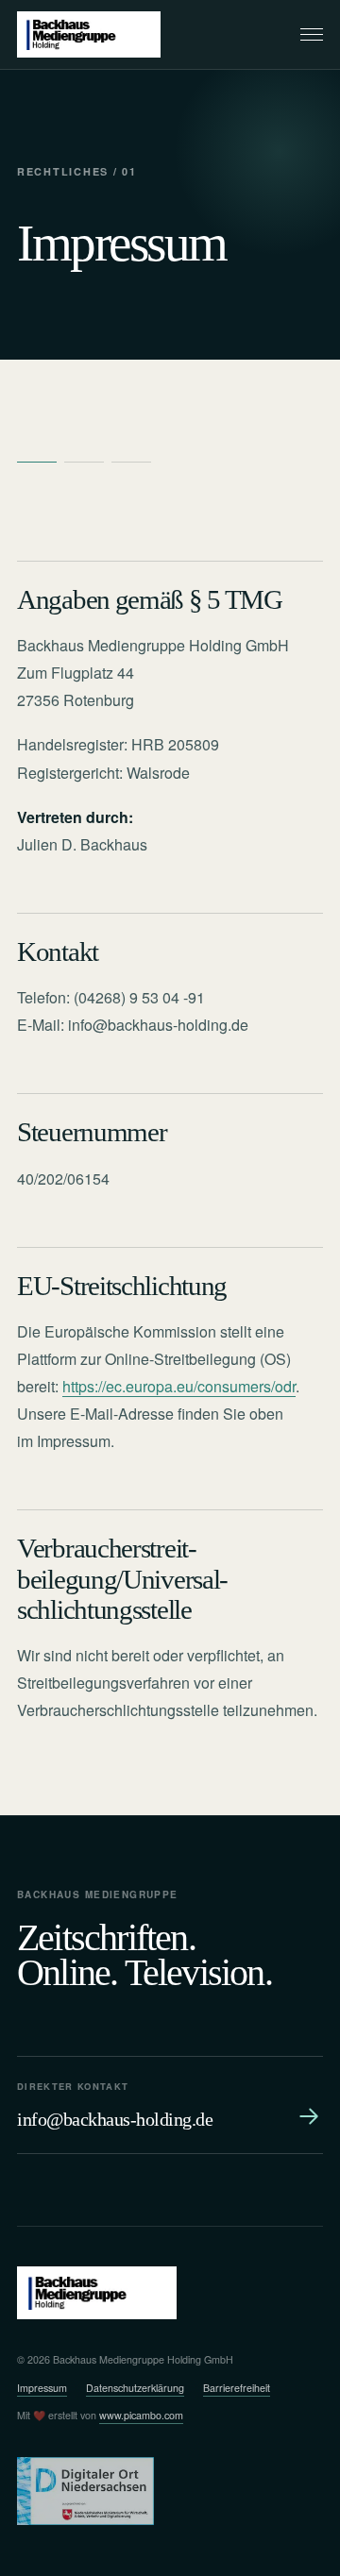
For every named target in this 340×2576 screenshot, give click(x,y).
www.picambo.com (141, 2415)
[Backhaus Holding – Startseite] (89, 34)
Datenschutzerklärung (135, 2388)
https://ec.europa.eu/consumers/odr (179, 1386)
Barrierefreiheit (237, 2388)
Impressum (42, 2388)
